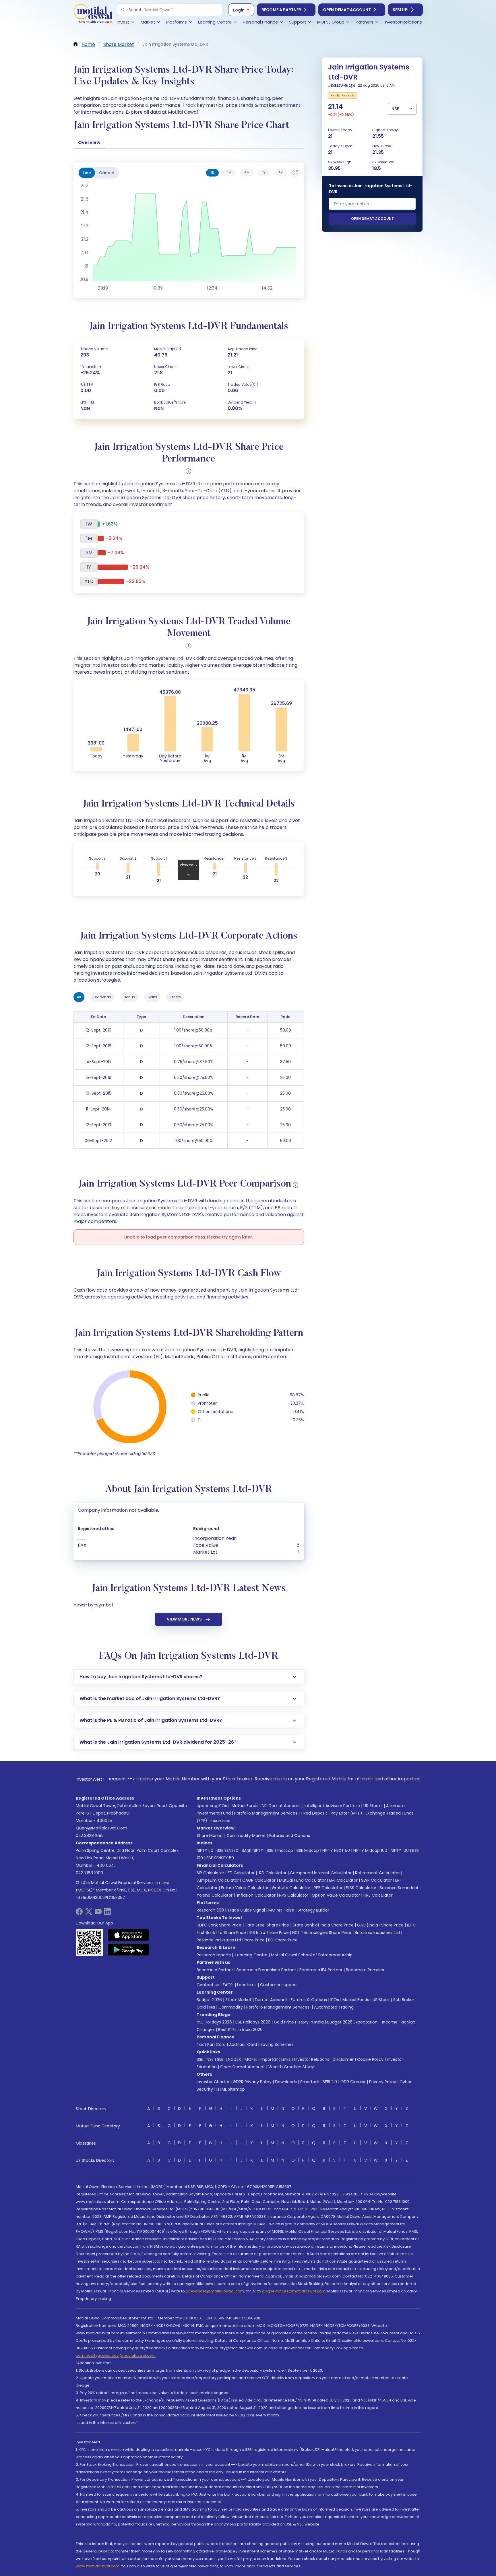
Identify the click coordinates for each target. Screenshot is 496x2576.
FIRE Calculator (378, 1895)
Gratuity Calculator (291, 1888)
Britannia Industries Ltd (377, 1933)
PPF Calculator (328, 1888)
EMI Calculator (343, 1880)
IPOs (335, 2000)
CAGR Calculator (259, 1880)
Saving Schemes (277, 2044)
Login (239, 10)
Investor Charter (213, 2082)
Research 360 (210, 1910)
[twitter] (89, 1913)
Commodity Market (246, 1835)
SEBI (221, 2059)
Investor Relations (312, 2059)
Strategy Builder (313, 1910)
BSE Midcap (308, 1850)
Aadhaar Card (243, 2044)
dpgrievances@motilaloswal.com (294, 2291)
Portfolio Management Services (266, 1813)
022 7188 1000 (89, 1873)
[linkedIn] (107, 1913)
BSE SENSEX (227, 1850)
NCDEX (235, 2059)
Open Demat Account (347, 10)
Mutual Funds (245, 1806)
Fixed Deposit (314, 1813)
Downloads (286, 2082)
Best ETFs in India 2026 (240, 2030)
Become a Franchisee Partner (266, 1970)
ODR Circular (353, 2082)
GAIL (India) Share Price (380, 1925)
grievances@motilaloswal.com (215, 2291)
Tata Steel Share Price (267, 1925)
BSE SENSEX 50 (220, 1858)
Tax (200, 2044)
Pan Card (216, 2044)
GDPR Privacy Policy (252, 2082)
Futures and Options (290, 1835)
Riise (290, 1910)
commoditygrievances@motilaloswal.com (116, 2355)
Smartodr (310, 2082)
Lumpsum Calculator (218, 1880)
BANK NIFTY (252, 1850)
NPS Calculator (294, 1895)
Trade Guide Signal (246, 1910)
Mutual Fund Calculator (302, 1880)
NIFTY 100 (400, 1850)
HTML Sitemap (231, 2089)
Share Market (210, 1835)
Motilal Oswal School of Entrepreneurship (312, 1955)
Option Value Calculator (336, 1895)
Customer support (279, 1985)
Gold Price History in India (299, 2022)
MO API (275, 1910)
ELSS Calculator (361, 1888)
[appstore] (128, 1935)
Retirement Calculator (377, 1873)
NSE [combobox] (395, 109)
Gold (201, 2007)
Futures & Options (309, 2000)
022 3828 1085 (90, 1835)
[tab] (212, 173)
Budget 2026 (209, 2000)
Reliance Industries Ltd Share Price (231, 1940)
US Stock (381, 2000)
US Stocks (373, 1806)
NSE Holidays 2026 (214, 2022)
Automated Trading (334, 2007)
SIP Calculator (210, 1873)
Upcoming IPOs (212, 1806)
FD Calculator (241, 1873)
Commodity (231, 2007)
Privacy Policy (383, 2082)
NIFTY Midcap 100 (370, 1850)
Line (87, 173)
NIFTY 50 (205, 1850)
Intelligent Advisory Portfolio (332, 1806)
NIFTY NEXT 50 (336, 1850)
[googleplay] (128, 1950)
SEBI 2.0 (330, 2082)
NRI (212, 2007)
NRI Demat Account (281, 1806)
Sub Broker (404, 2000)
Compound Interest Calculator (321, 1873)
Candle (107, 173)
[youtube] (98, 1913)
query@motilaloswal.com (101, 1828)
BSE (200, 2059)
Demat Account (271, 2000)
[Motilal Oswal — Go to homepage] (93, 14)
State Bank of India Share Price (323, 1925)
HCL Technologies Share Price (322, 1933)
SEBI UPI (401, 10)
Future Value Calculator (245, 1888)
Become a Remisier (365, 1970)
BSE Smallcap (280, 1850)
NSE (210, 2059)
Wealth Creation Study (291, 2067)
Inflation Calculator (256, 1895)
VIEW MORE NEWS (184, 1619)
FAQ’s (228, 1985)
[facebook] (79, 1913)
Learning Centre (251, 1955)
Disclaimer (343, 2059)
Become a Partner (281, 10)
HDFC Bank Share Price (219, 1925)
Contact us (208, 1985)
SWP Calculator (376, 1880)
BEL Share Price (283, 1940)
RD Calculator (272, 1873)
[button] (123, 10)
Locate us (247, 1985)
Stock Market (238, 2000)
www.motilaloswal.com (98, 2566)
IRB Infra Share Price (269, 1933)
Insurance (221, 1821)
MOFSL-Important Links (268, 2059)
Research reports (214, 1955)
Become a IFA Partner (321, 1970)
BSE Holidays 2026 (253, 2022)
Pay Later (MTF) (346, 1813)
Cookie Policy (370, 2059)
